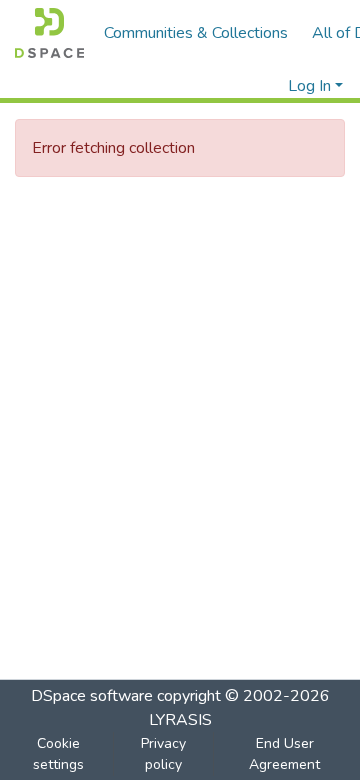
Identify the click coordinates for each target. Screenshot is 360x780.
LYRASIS (180, 720)
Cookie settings (58, 754)
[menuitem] (269, 86)
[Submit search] (240, 86)
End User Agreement (284, 754)
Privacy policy (163, 754)
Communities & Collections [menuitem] (196, 33)
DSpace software (92, 696)
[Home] (49, 33)
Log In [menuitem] (309, 86)
